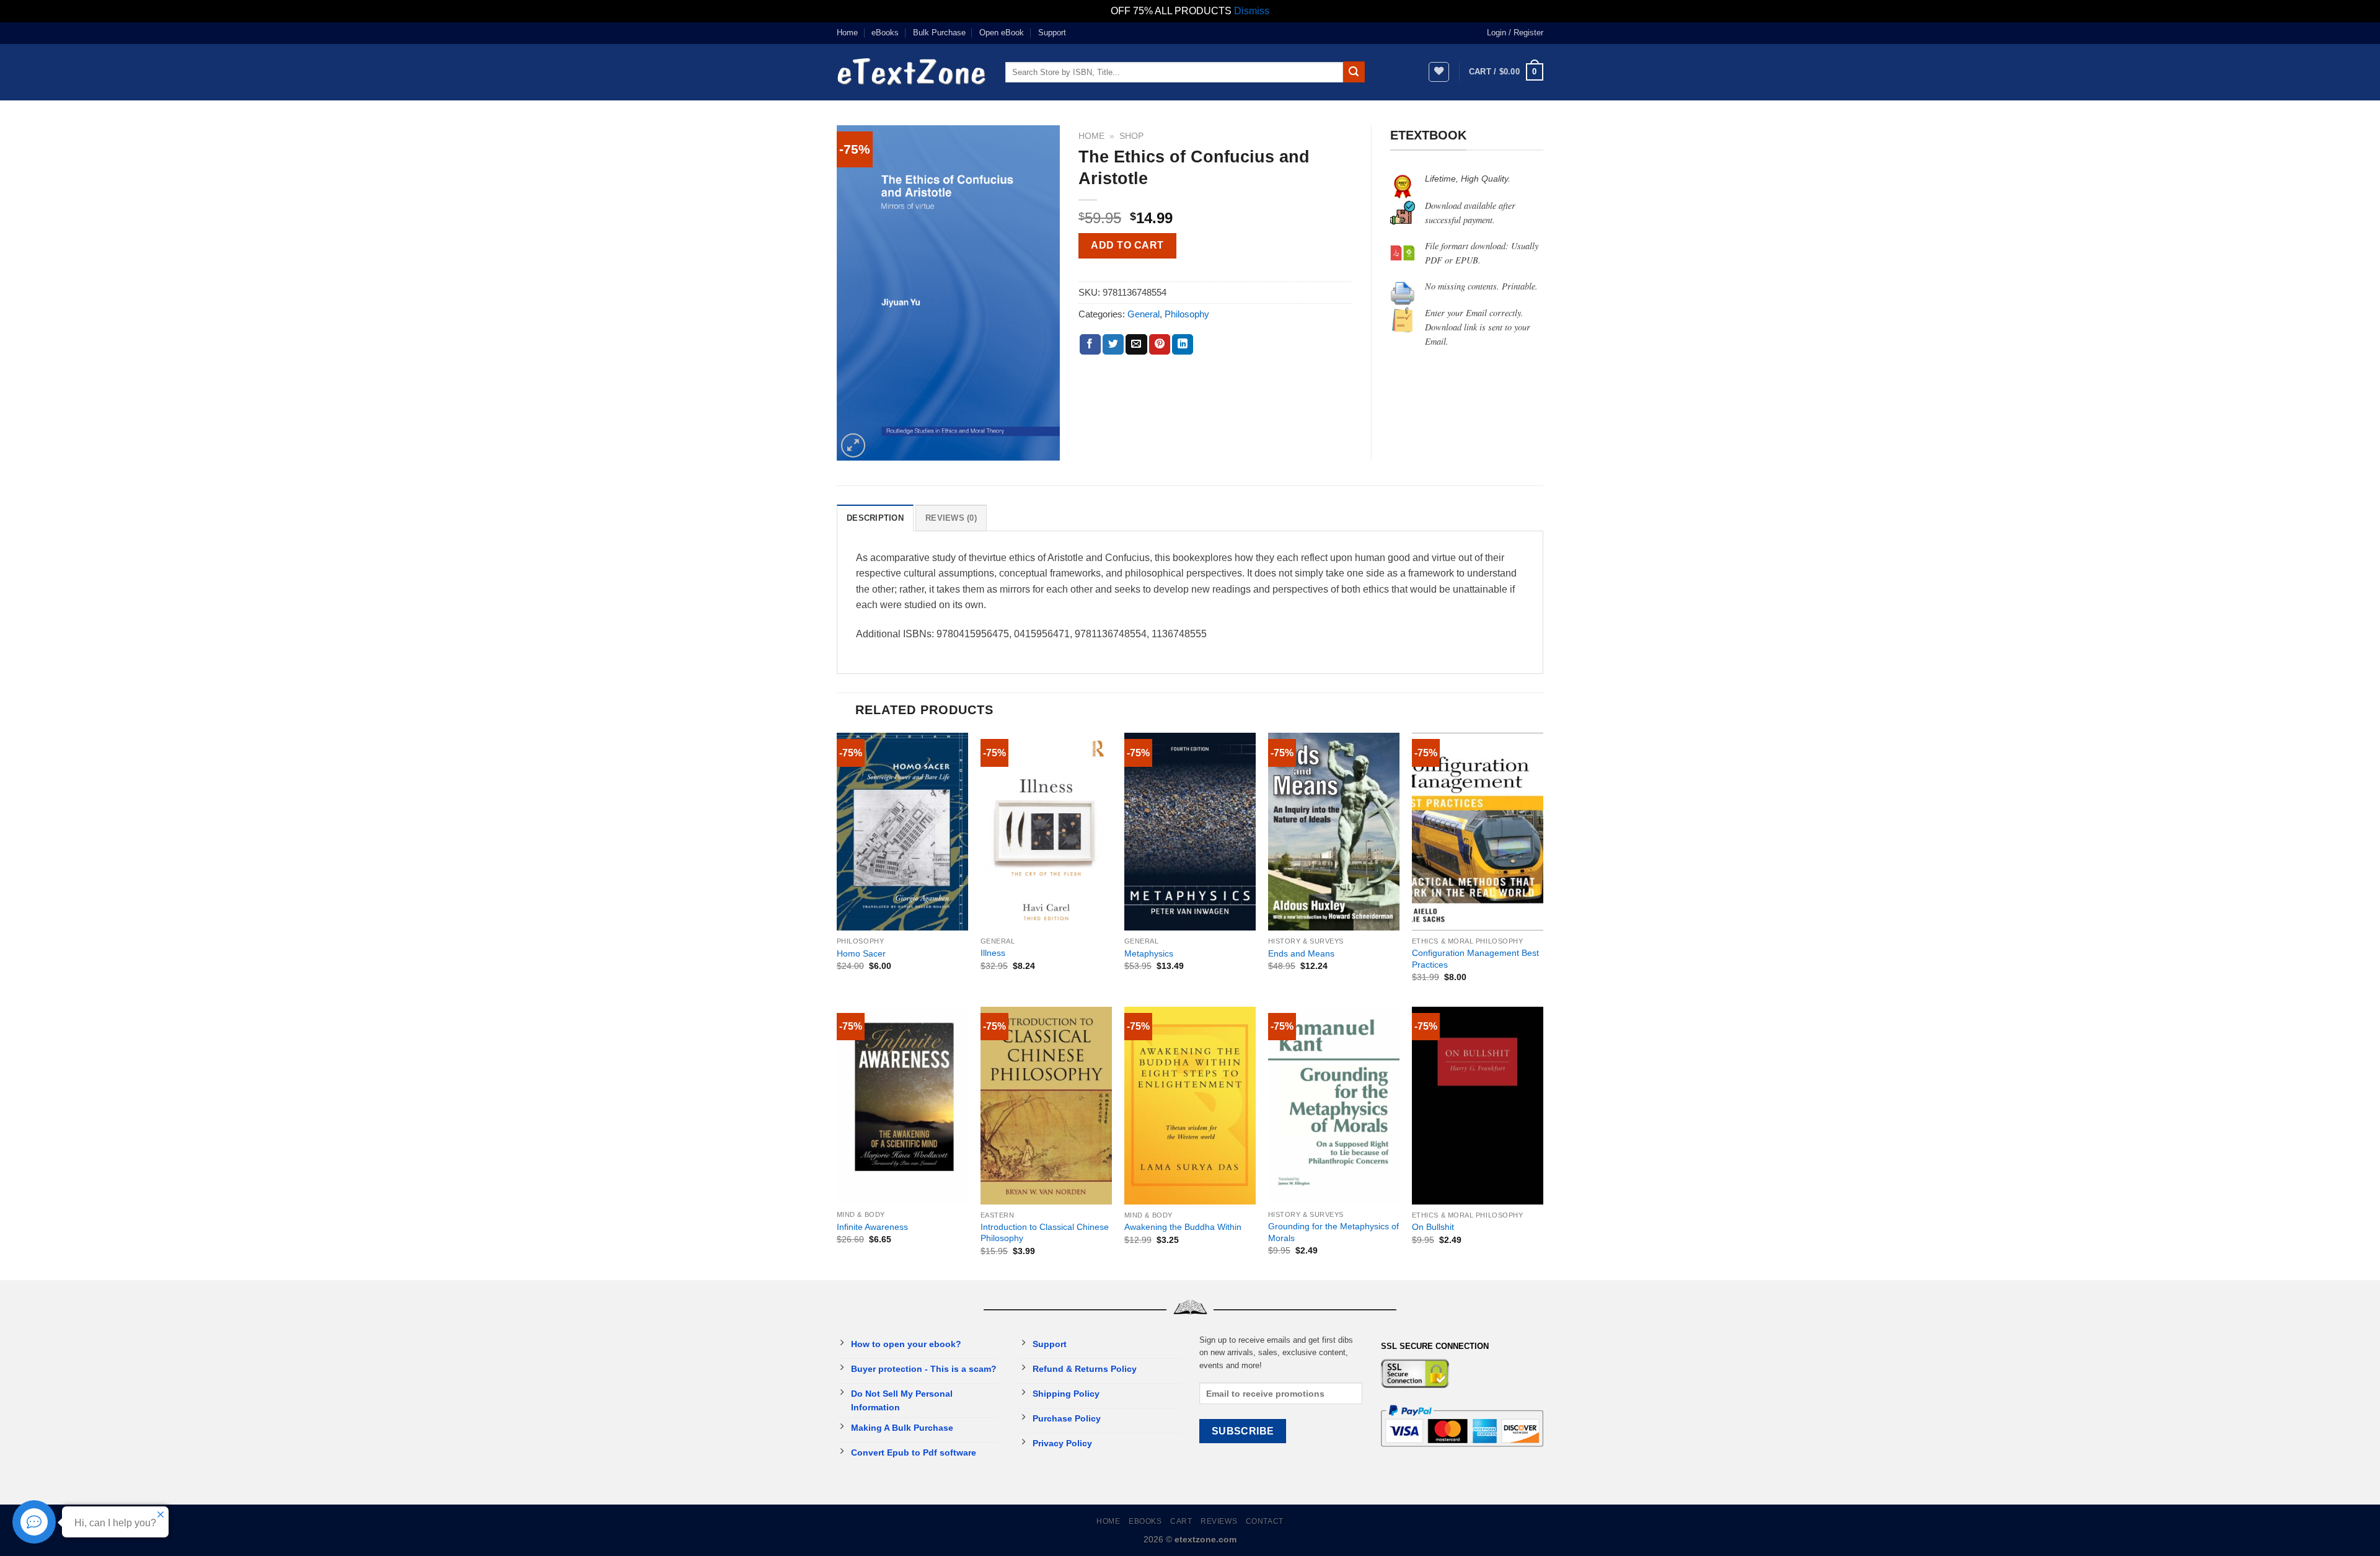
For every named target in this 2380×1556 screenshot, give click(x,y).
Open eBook (1002, 33)
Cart (1181, 1521)
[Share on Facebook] (1090, 345)
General (1144, 314)
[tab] (875, 518)
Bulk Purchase (939, 33)
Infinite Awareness (872, 1227)
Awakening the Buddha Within (1183, 1227)
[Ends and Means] (1334, 832)
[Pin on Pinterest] (1160, 345)
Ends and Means (1301, 953)
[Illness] (1046, 832)
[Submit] (1354, 72)
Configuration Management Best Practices (1475, 959)
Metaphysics (1149, 953)
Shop (1131, 136)
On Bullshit (1433, 1227)
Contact (1265, 1521)
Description (875, 518)
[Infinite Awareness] (902, 1106)
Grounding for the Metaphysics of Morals (1333, 1232)
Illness (993, 953)
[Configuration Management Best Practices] (1478, 832)
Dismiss (1252, 11)
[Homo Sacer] (902, 832)
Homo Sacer (861, 953)
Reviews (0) (951, 518)
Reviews (1219, 1521)
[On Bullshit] (1478, 1106)
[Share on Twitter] (1113, 345)
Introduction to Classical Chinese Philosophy (1045, 1233)
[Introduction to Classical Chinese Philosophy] (1046, 1106)
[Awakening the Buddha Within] (1190, 1106)
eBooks (885, 33)
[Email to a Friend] (1136, 345)
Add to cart (1127, 245)
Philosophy (1187, 314)
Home (847, 33)
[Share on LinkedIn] (1183, 345)
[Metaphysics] (1190, 832)
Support (1052, 33)
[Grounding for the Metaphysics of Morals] (1334, 1106)
